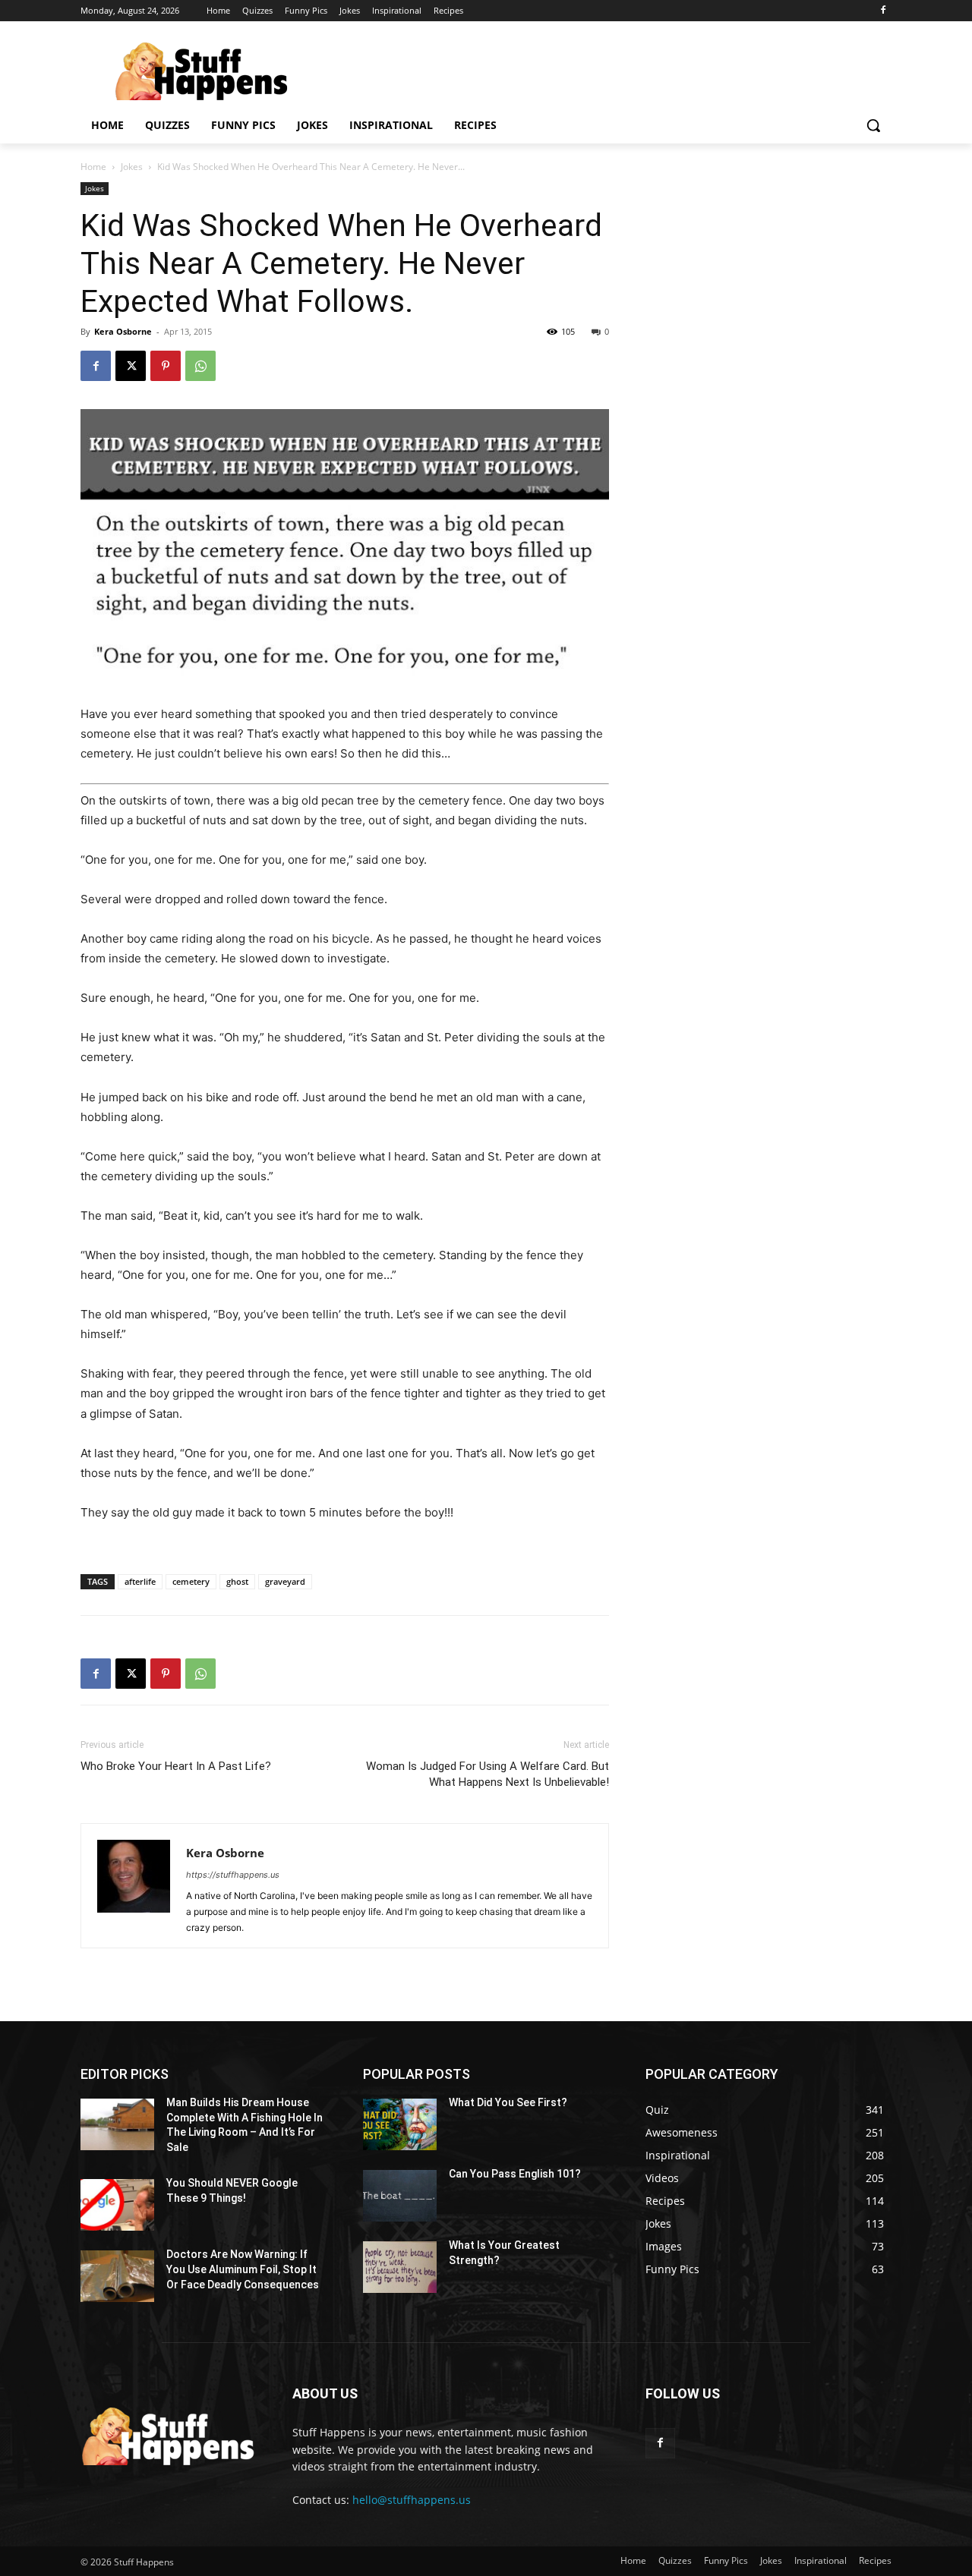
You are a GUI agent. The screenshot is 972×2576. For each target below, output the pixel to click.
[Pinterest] (166, 366)
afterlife (140, 1581)
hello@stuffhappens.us (412, 2500)
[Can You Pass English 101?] (400, 2196)
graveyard (285, 1581)
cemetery (191, 1581)
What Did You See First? (508, 2102)
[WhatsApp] (200, 366)
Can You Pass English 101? (515, 2174)
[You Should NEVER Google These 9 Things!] (117, 2205)
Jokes (132, 167)
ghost (237, 1581)
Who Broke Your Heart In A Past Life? (176, 1766)
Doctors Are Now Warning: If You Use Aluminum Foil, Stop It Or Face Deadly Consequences (243, 2269)
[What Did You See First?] (400, 2124)
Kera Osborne (123, 331)
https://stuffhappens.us (233, 1875)
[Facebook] (883, 11)
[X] (131, 366)
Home (93, 167)
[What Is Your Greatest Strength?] (400, 2267)
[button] (873, 125)
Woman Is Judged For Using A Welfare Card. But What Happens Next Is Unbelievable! (488, 1774)
